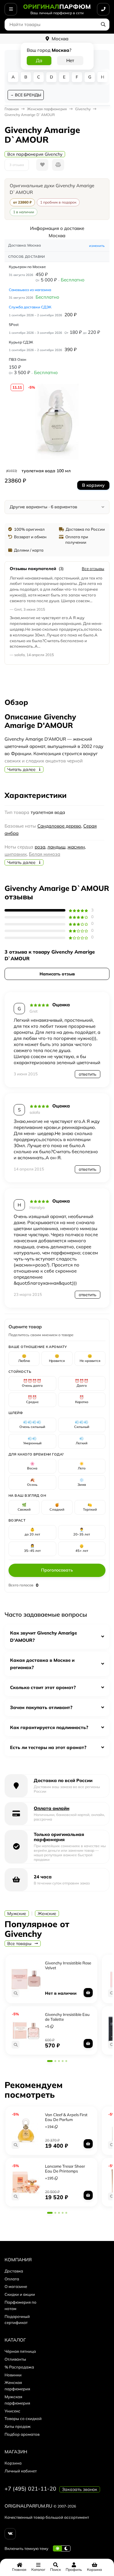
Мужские (17, 1914)
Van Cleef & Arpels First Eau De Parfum (66, 2117)
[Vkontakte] (10, 2534)
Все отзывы (93, 569)
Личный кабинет (21, 2471)
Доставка (14, 2271)
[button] (50, 2061)
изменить (97, 246)
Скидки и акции (20, 2294)
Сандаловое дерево (59, 826)
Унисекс (12, 2411)
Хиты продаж (18, 2426)
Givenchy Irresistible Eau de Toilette (67, 2017)
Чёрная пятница (20, 2351)
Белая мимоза (45, 854)
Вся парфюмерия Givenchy (35, 154)
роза (40, 847)
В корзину (93, 485)
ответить (88, 1074)
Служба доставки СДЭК (30, 307)
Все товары (20, 1944)
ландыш (56, 847)
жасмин (76, 847)
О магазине (16, 2286)
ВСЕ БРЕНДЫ (28, 95)
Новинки (13, 2375)
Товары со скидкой (23, 2418)
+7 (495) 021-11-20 (30, 2489)
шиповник (16, 854)
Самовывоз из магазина (30, 290)
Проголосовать (57, 1570)
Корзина (13, 2463)
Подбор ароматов (22, 2434)
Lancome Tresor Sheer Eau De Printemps (65, 2169)
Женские (47, 1914)
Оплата (12, 2279)
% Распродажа (19, 2367)
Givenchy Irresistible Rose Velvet (68, 1965)
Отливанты (15, 2359)
